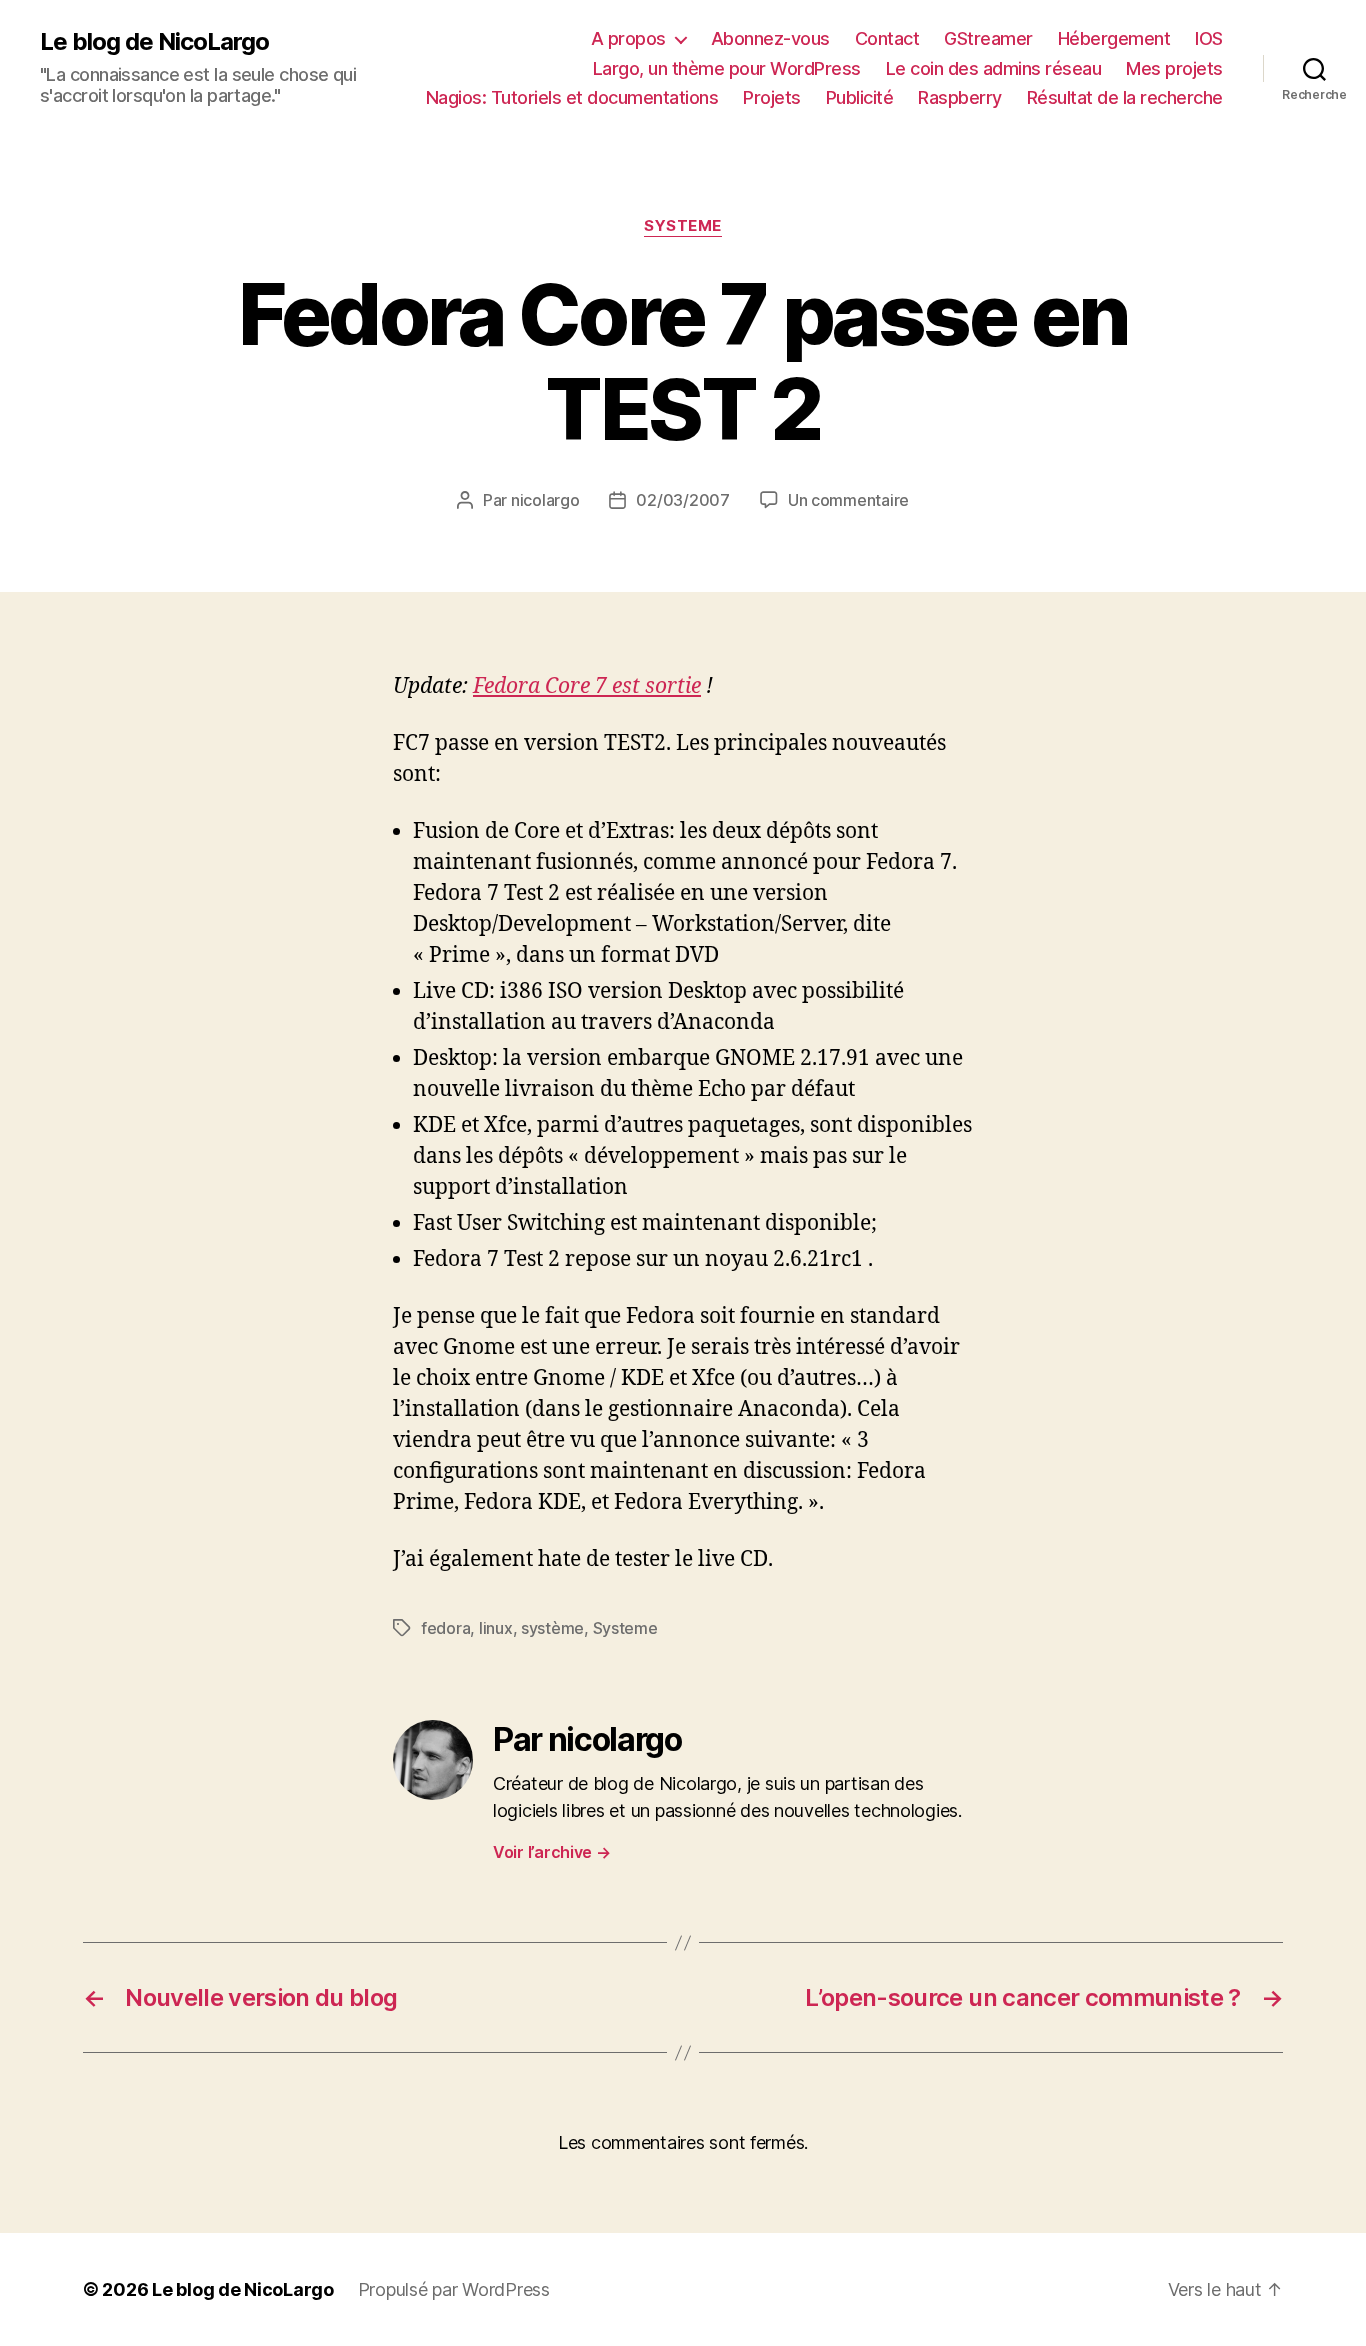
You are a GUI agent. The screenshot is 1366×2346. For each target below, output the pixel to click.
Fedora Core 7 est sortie (587, 686)
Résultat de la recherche (1125, 97)
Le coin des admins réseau (994, 68)
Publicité (860, 97)
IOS (1209, 38)
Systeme (683, 226)
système (552, 1628)
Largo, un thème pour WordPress (727, 68)
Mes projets (1174, 68)
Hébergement (1114, 38)
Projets (772, 97)
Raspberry (960, 97)
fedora (445, 1628)
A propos (628, 38)
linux (496, 1628)
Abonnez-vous (770, 38)
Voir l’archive (552, 1852)
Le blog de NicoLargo (154, 42)
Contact (887, 38)
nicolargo (545, 500)
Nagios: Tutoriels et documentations (572, 97)
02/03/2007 (682, 500)
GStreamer (988, 38)
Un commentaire (848, 500)
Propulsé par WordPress (454, 2289)
